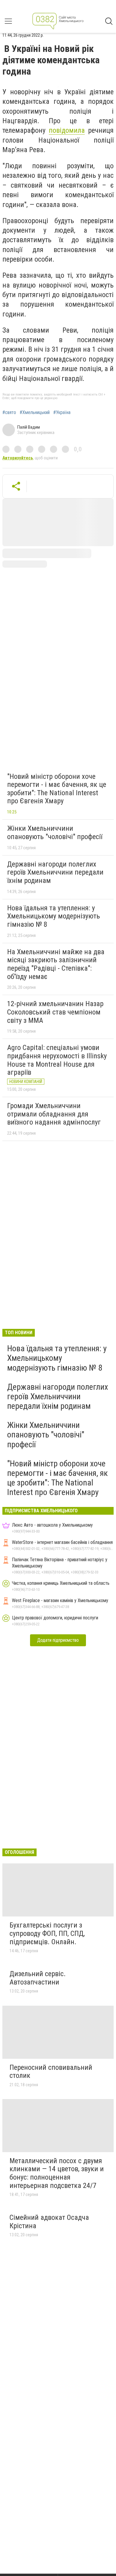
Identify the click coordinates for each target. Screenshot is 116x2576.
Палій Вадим (29, 427)
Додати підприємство (58, 1640)
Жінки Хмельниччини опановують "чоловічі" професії (55, 833)
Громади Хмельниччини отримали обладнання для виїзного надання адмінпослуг (54, 1114)
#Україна (62, 413)
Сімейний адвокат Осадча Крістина (49, 2222)
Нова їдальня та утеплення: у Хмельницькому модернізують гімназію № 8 (54, 916)
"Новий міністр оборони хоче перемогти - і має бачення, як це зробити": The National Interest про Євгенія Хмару (57, 789)
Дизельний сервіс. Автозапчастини (38, 1978)
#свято (9, 413)
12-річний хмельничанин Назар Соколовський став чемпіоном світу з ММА (55, 1012)
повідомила (67, 130)
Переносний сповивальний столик (51, 2072)
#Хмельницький (35, 413)
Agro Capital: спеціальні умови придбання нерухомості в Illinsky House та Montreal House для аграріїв (57, 1060)
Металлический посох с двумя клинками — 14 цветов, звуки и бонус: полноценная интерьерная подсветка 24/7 (57, 2173)
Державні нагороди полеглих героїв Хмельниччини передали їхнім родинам (55, 872)
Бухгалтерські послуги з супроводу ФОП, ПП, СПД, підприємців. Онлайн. (47, 1933)
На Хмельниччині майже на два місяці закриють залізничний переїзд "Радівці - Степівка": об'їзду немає (56, 964)
